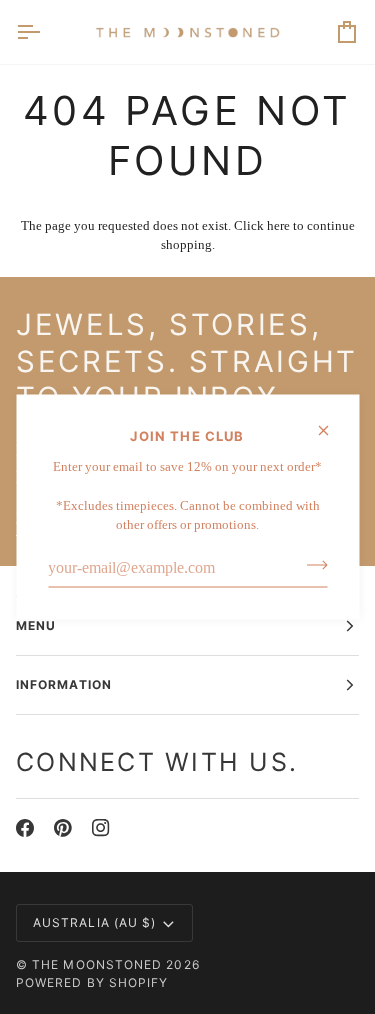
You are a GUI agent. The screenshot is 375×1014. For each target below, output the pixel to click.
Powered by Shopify (92, 982)
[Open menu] (46, 32)
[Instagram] (101, 828)
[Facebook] (25, 828)
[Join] (310, 565)
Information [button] (64, 684)
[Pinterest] (63, 828)
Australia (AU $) (94, 922)
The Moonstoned (97, 964)
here (278, 225)
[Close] (331, 431)
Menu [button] (36, 625)
